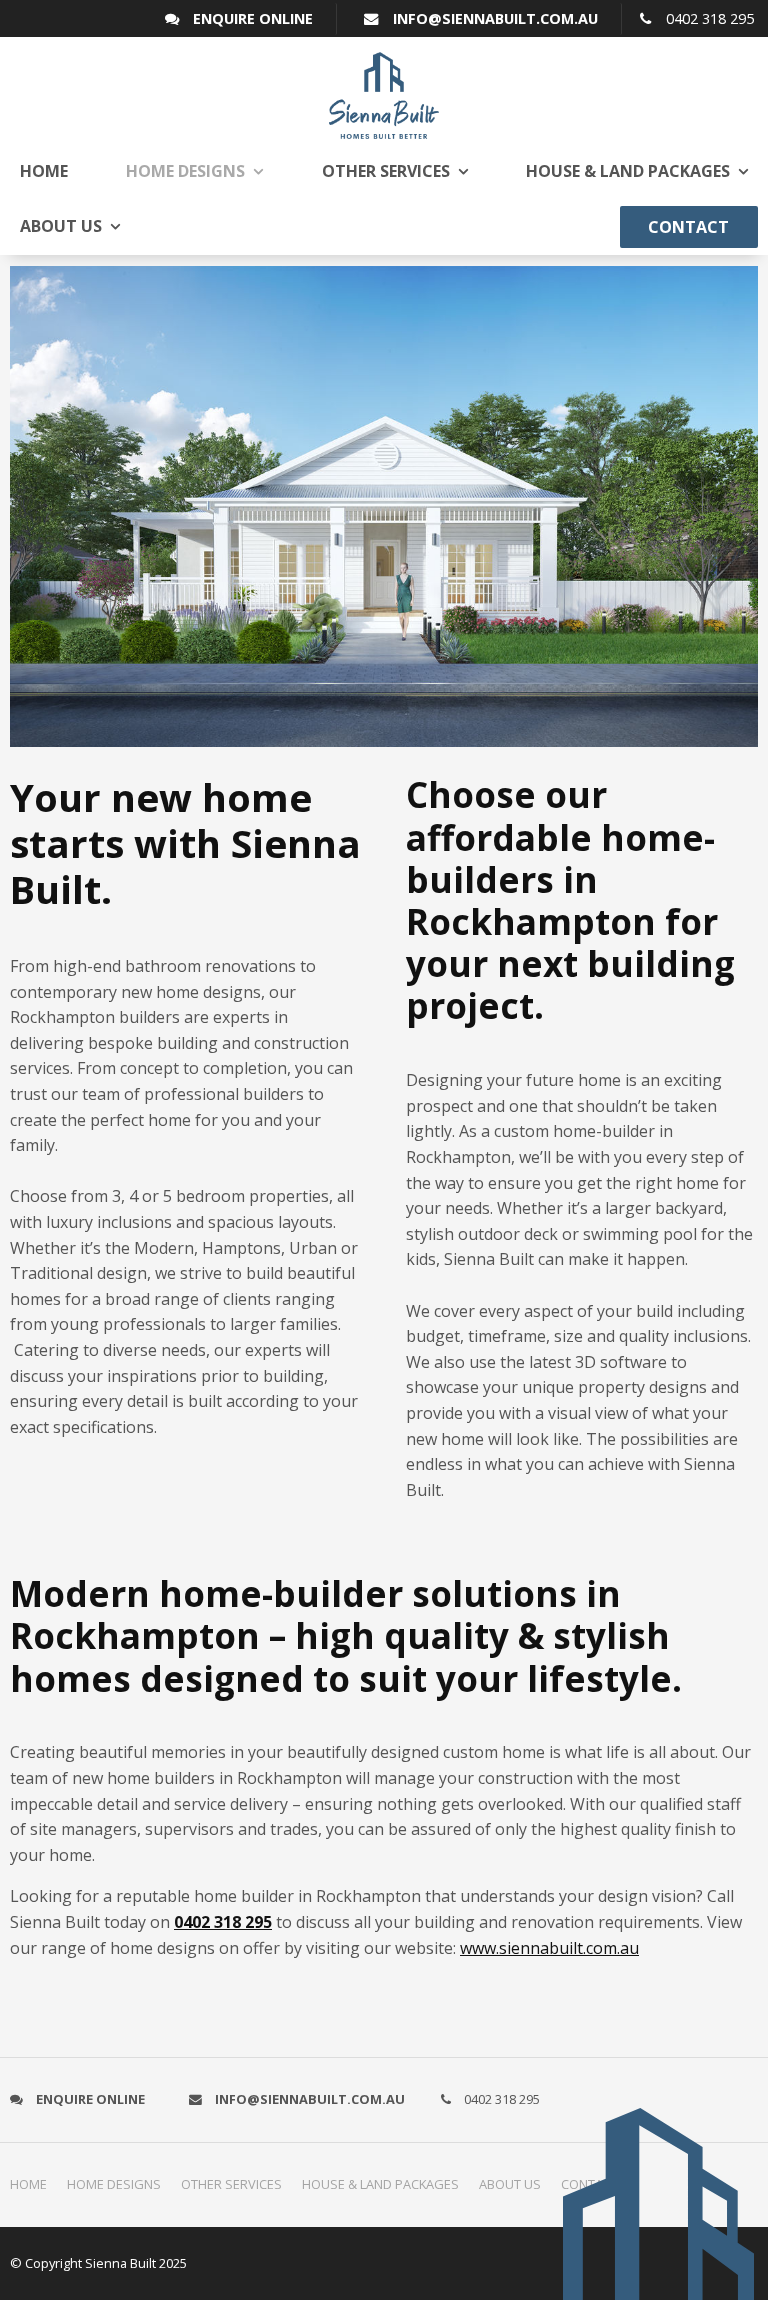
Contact (688, 227)
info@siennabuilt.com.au (495, 18)
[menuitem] (33, 2185)
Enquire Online (253, 18)
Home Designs (185, 171)
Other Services (386, 171)
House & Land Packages (628, 171)
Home (44, 171)
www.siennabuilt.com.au (549, 1948)
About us (61, 226)
